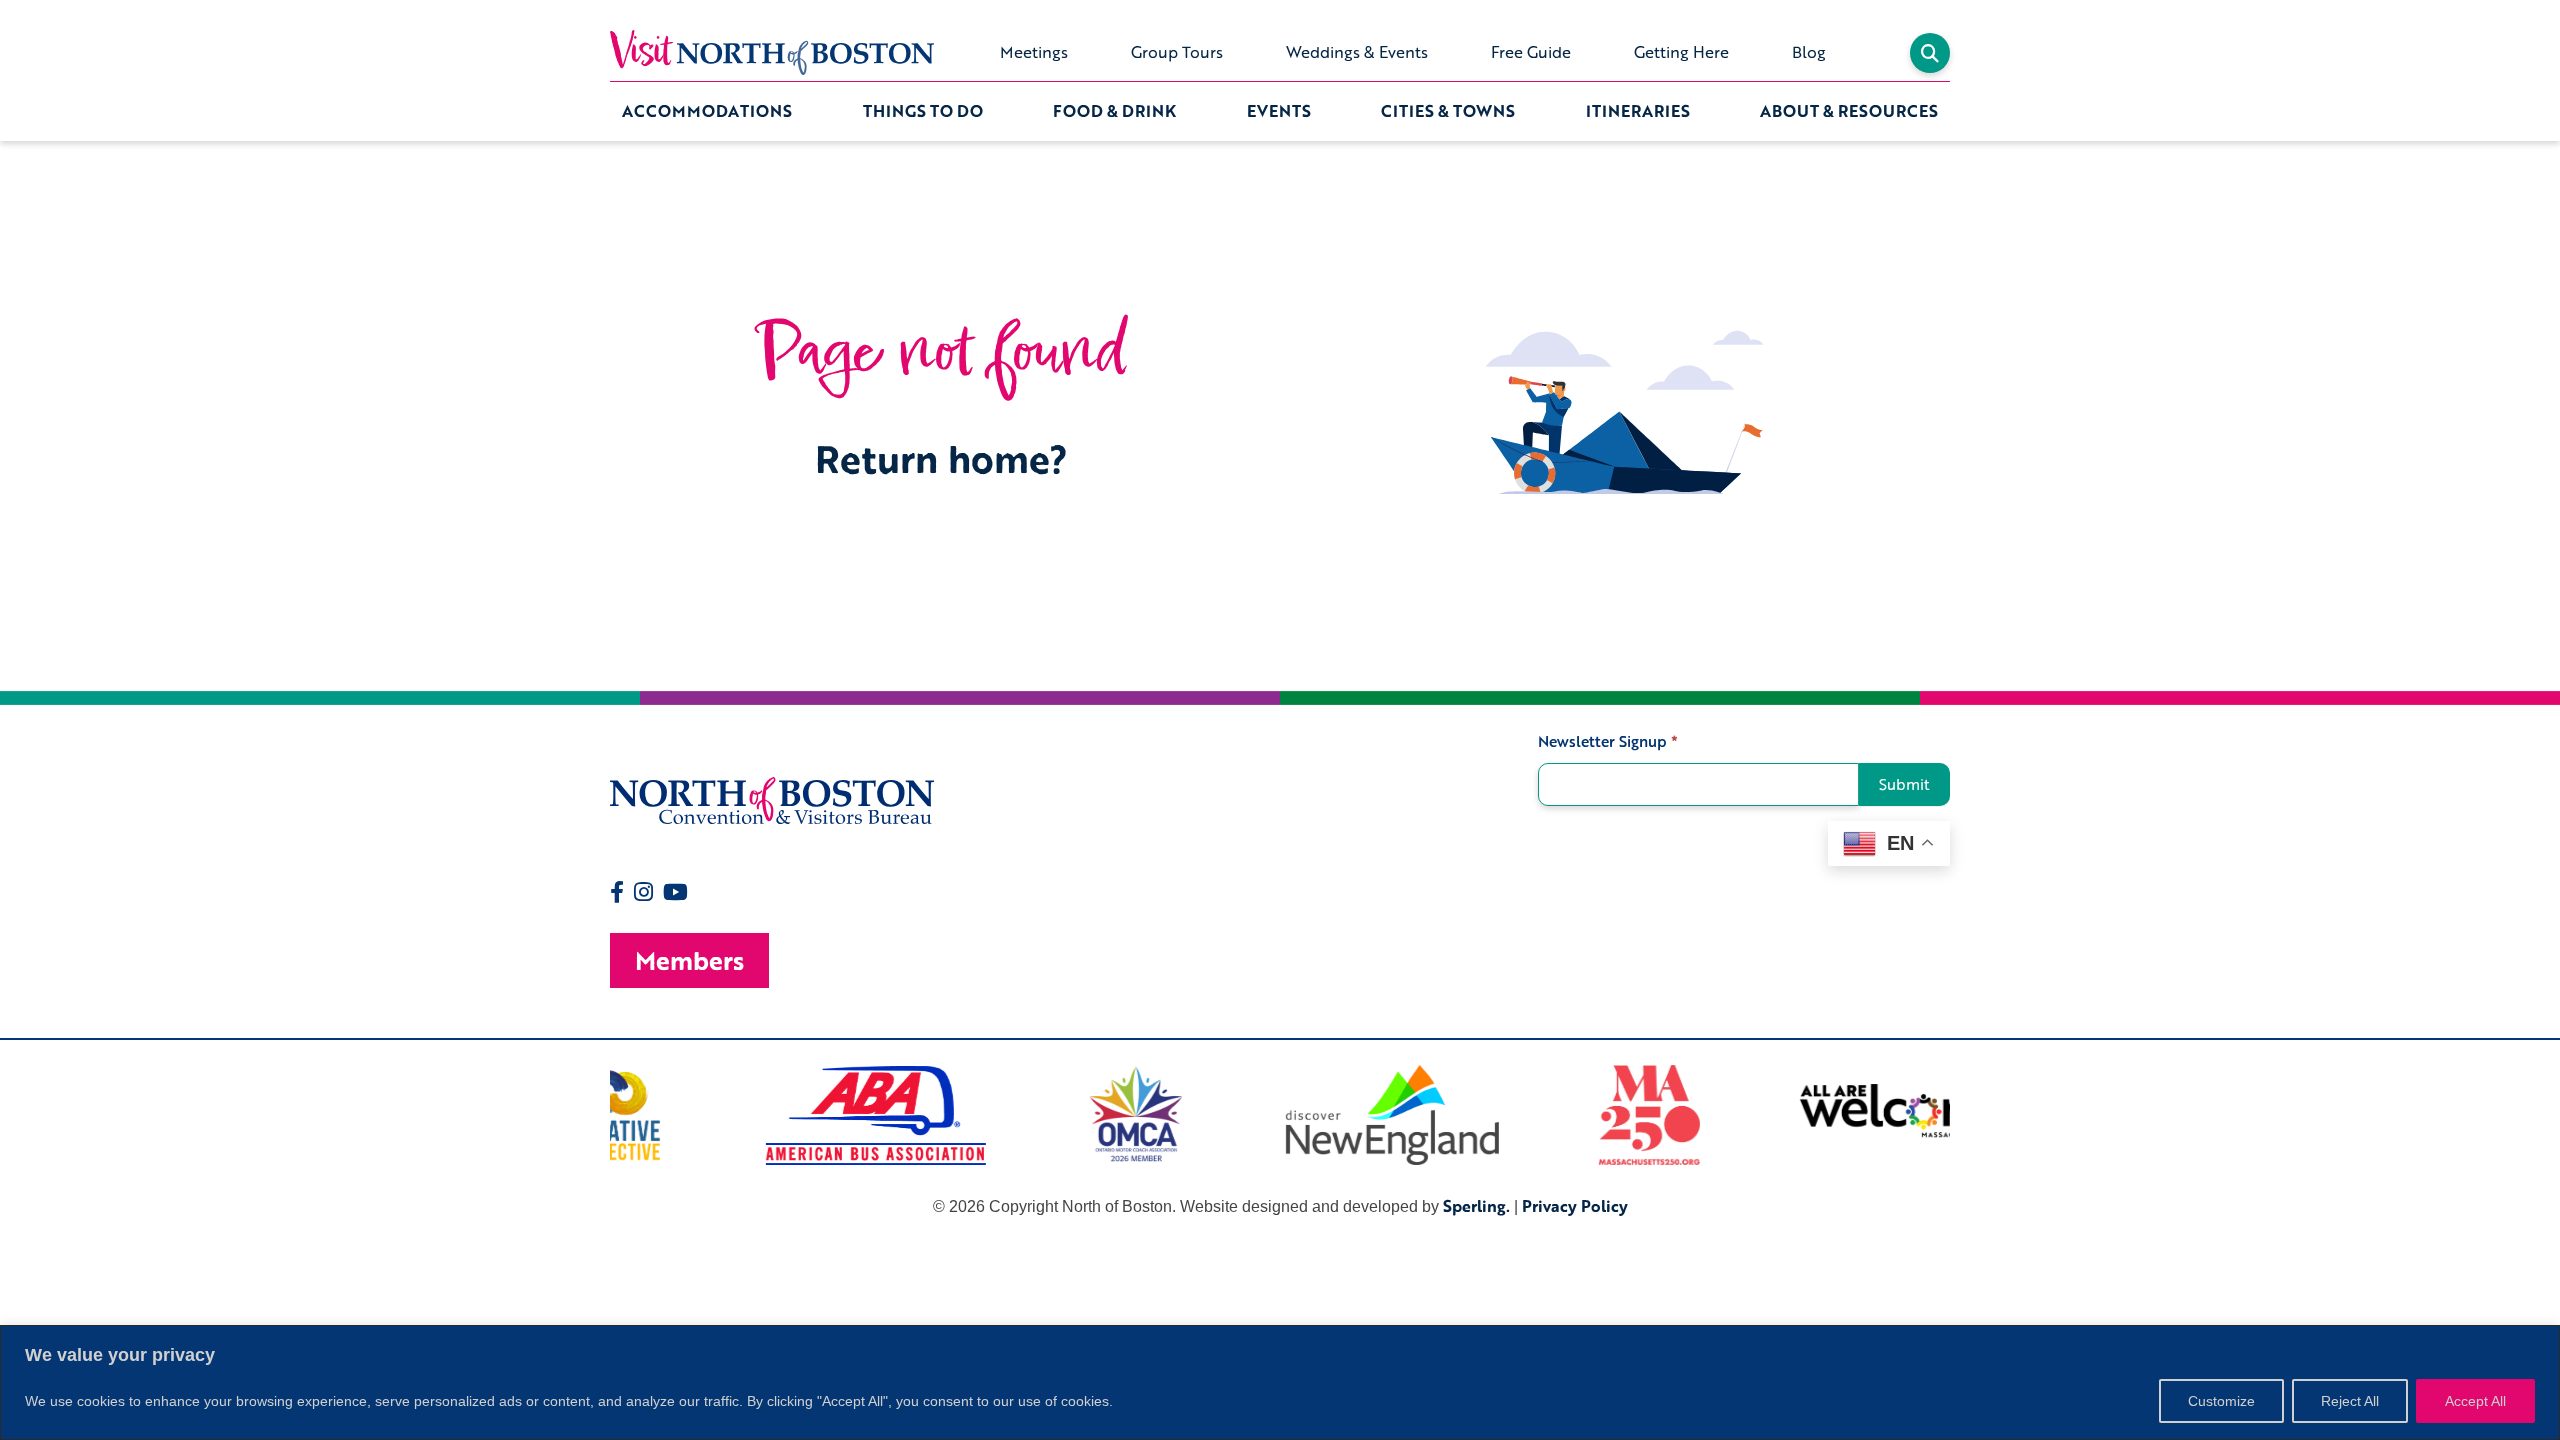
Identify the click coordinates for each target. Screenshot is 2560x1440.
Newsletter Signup (1608, 741)
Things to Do (923, 111)
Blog (1809, 52)
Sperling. (1476, 1206)
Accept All (2475, 1401)
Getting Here (1681, 52)
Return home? (941, 458)
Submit (1904, 784)
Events (1279, 111)
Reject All (2350, 1401)
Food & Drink (1114, 111)
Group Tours (1177, 52)
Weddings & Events (1357, 52)
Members (689, 960)
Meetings (1034, 52)
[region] (1280, 1382)
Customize (2221, 1401)
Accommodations (707, 111)
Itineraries (1638, 111)
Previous (595, 1115)
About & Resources (1849, 111)
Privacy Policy (1575, 1206)
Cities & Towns (1448, 111)
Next (1965, 1115)
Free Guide (1531, 52)
